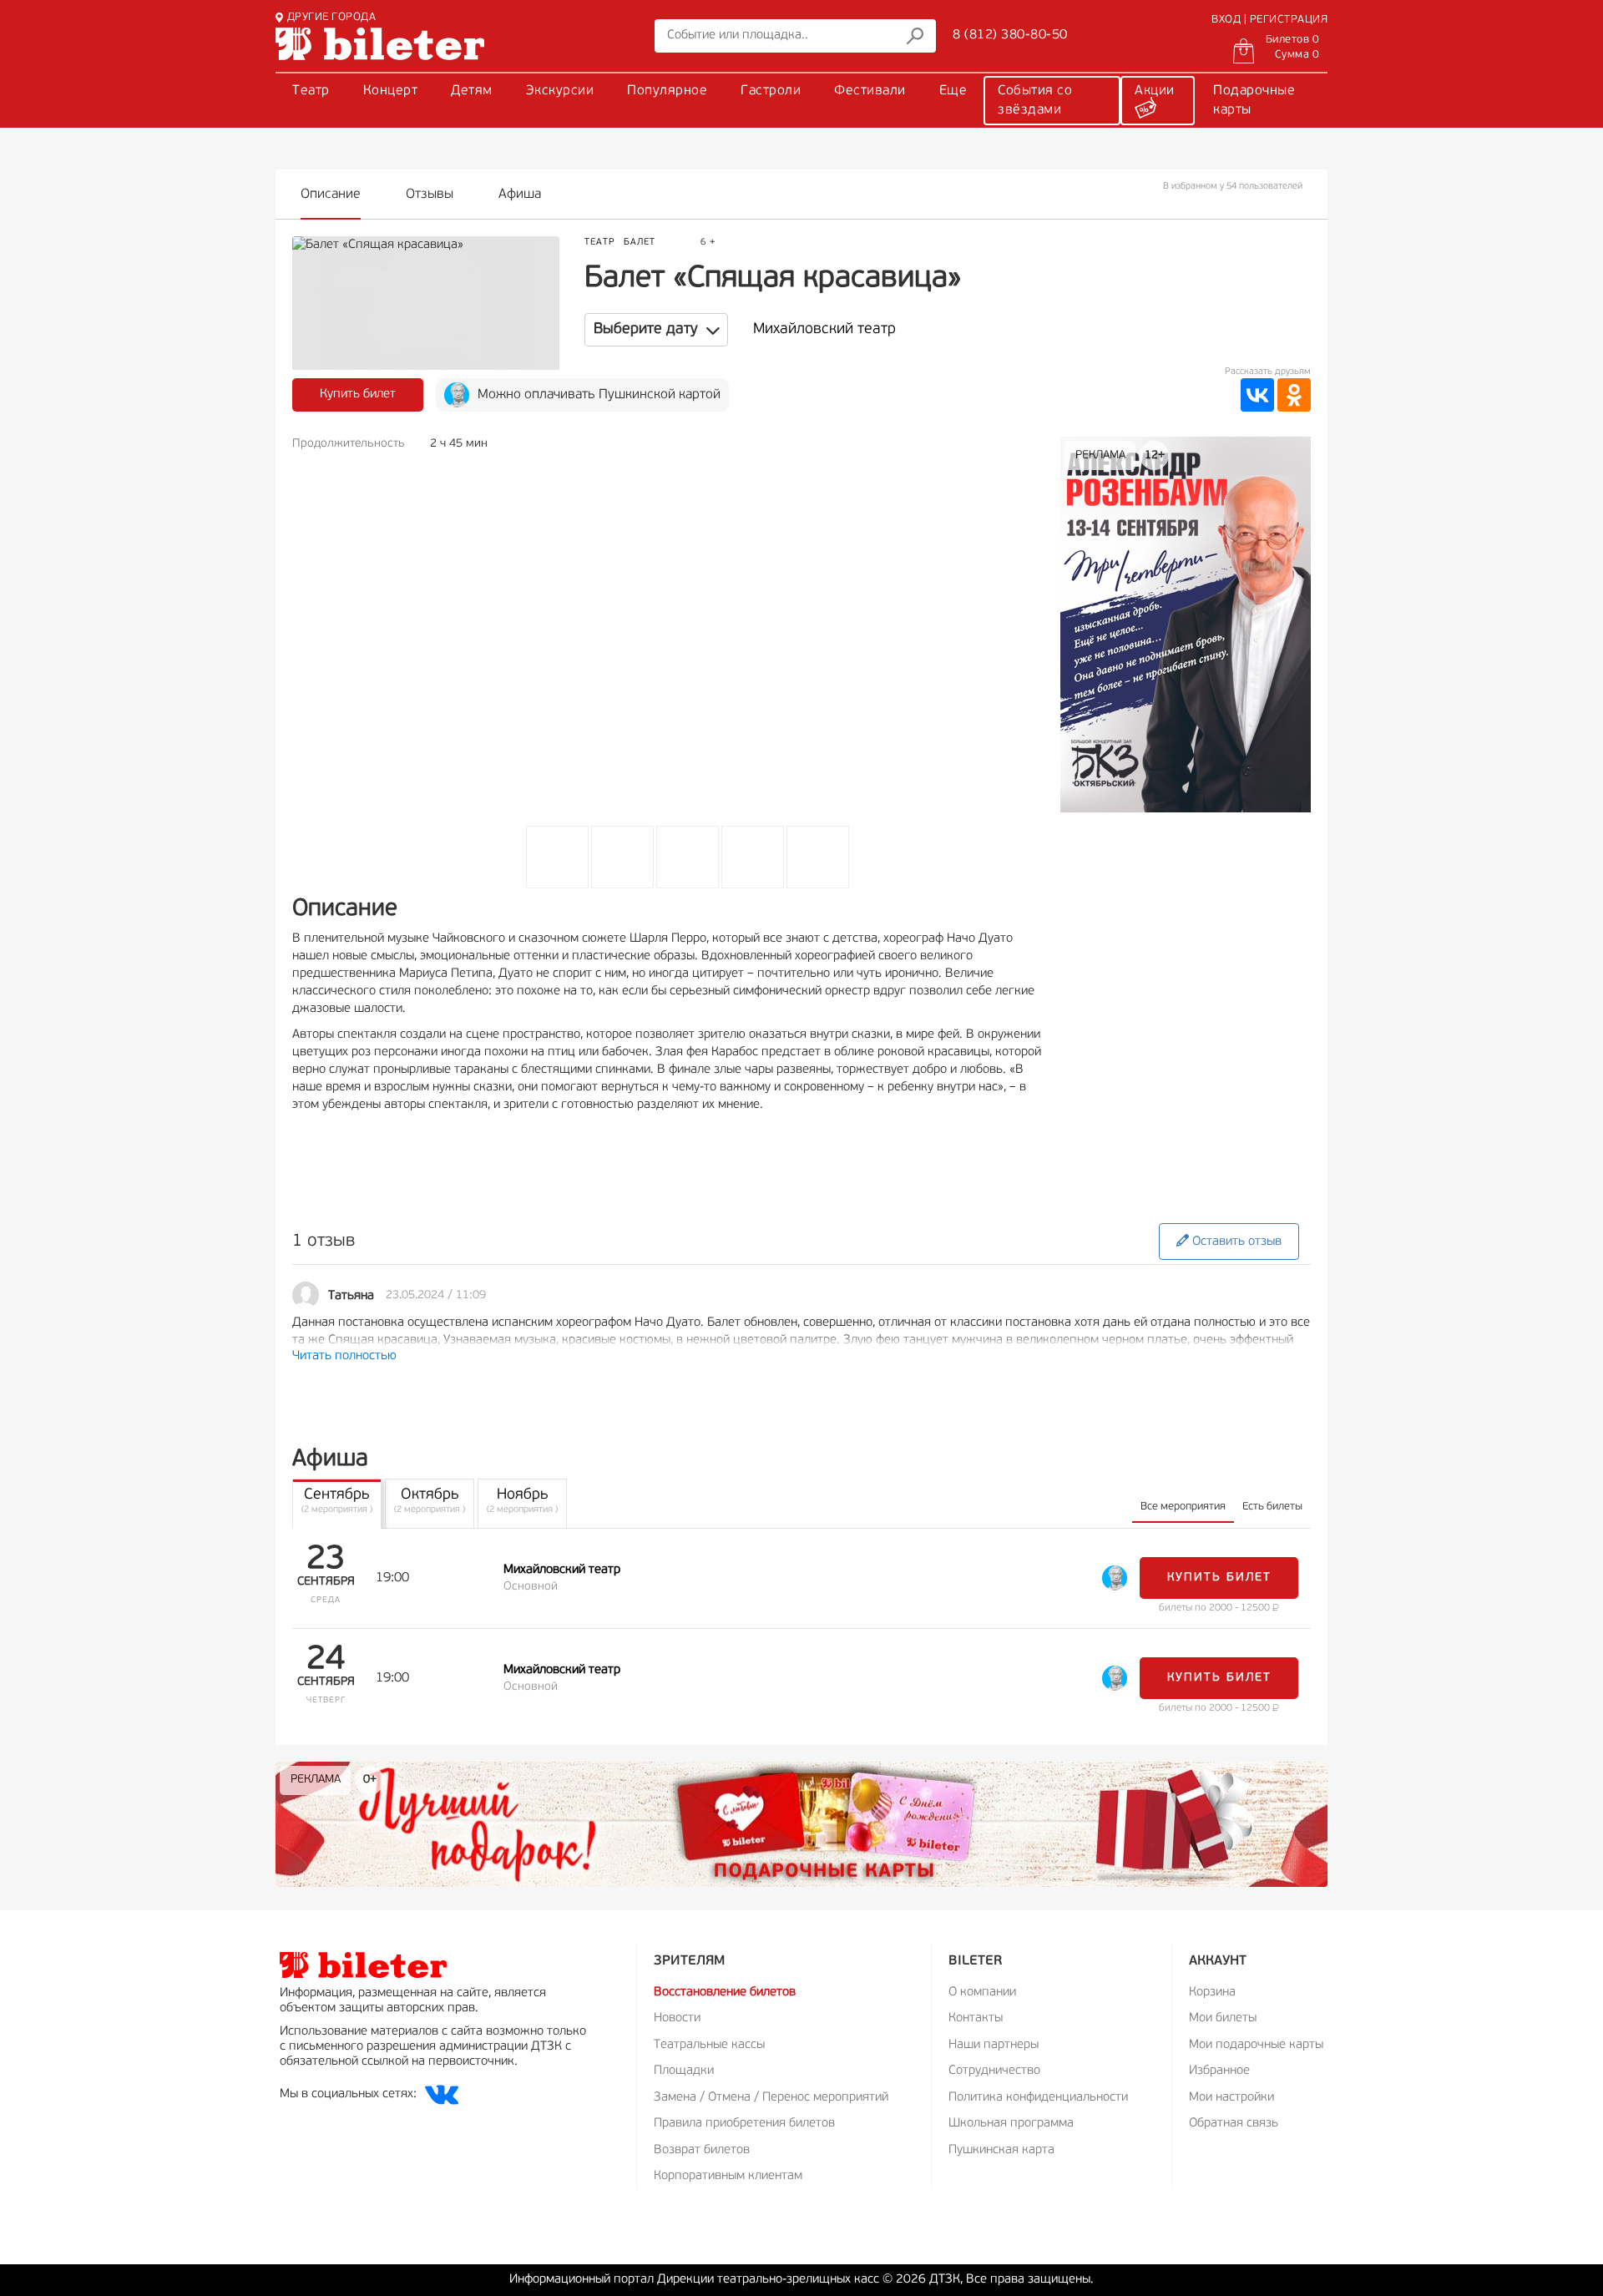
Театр (311, 91)
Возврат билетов (702, 2150)
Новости (677, 2018)
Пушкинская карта (1001, 2150)
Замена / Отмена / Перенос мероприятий (771, 2098)
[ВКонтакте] (1257, 395)
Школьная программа (1011, 2124)
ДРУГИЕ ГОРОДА (331, 17)
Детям (472, 91)
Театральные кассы (709, 2045)
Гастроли (771, 91)
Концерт (391, 91)
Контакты (976, 2018)
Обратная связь (1234, 2124)
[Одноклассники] (1294, 395)
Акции (1155, 91)
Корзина (1212, 1993)
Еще (953, 91)
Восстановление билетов (725, 1993)
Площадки (684, 2071)
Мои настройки (1231, 2098)
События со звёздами (1035, 101)
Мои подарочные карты (1256, 2045)
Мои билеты (1223, 2018)
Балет (640, 243)
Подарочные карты (1254, 101)
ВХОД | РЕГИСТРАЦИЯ (1269, 20)
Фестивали (870, 91)
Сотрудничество (994, 2071)
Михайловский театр (824, 330)
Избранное (1219, 2071)
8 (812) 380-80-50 (1010, 35)
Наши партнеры (994, 2045)
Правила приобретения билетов (744, 2124)
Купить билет (358, 394)
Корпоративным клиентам (728, 2176)
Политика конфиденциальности (1038, 2098)
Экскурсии (560, 91)
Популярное (667, 91)
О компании (982, 1993)
